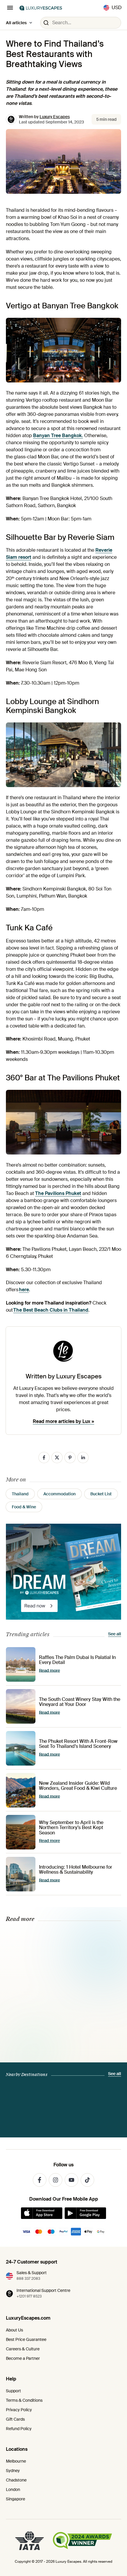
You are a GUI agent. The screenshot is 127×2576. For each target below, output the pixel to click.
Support (13, 2391)
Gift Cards (15, 2419)
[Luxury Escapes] (41, 8)
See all (115, 1634)
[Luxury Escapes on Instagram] (56, 2180)
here (24, 1290)
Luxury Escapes (55, 117)
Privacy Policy (19, 2410)
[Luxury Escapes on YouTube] (71, 2180)
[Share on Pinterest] (70, 1458)
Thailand (20, 1494)
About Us (14, 2330)
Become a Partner (23, 2358)
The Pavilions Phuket (58, 1193)
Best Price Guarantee (26, 2339)
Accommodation (60, 1494)
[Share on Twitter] (57, 1458)
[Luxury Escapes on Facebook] (40, 2180)
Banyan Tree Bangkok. (58, 435)
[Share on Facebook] (44, 1458)
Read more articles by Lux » (63, 1421)
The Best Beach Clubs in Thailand (51, 1310)
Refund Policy (19, 2429)
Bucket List (101, 1494)
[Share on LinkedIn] (83, 1458)
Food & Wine (24, 1507)
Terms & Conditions (24, 2400)
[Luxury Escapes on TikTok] (87, 2180)
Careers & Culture (23, 2349)
